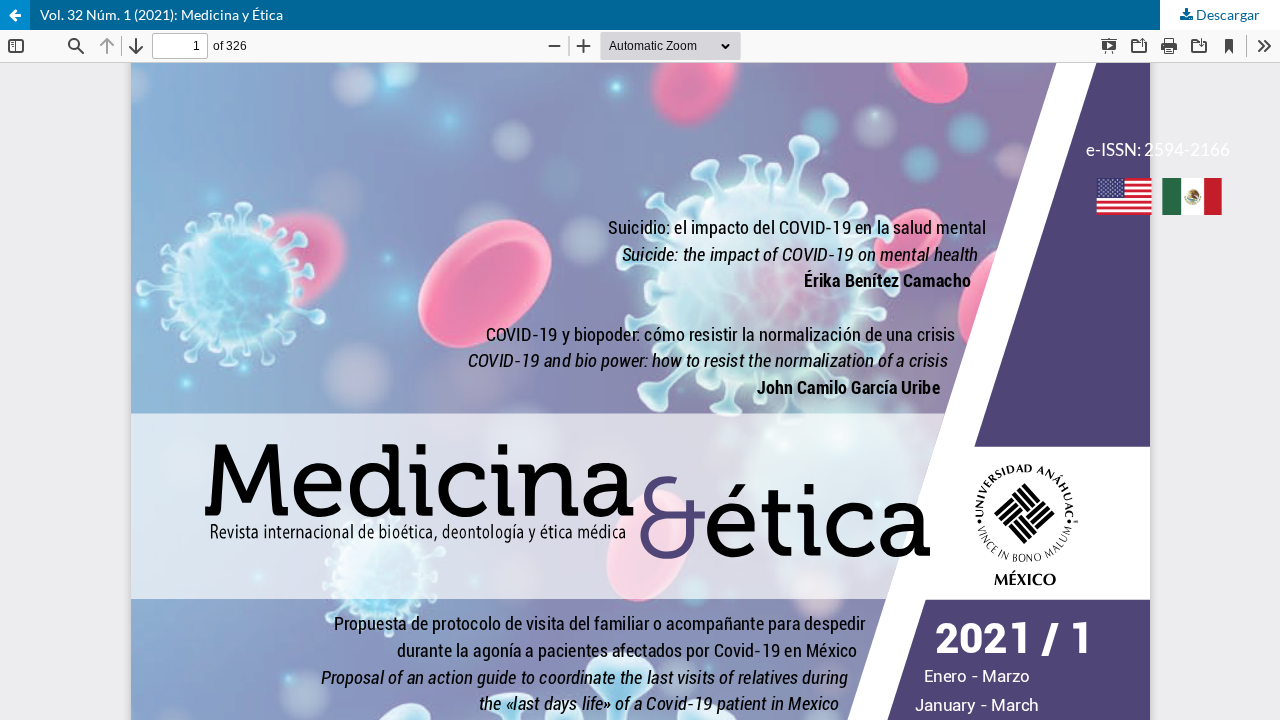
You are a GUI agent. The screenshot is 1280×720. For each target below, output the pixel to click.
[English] (1124, 199)
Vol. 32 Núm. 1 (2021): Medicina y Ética (161, 14)
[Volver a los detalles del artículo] (15, 15)
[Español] (1192, 199)
